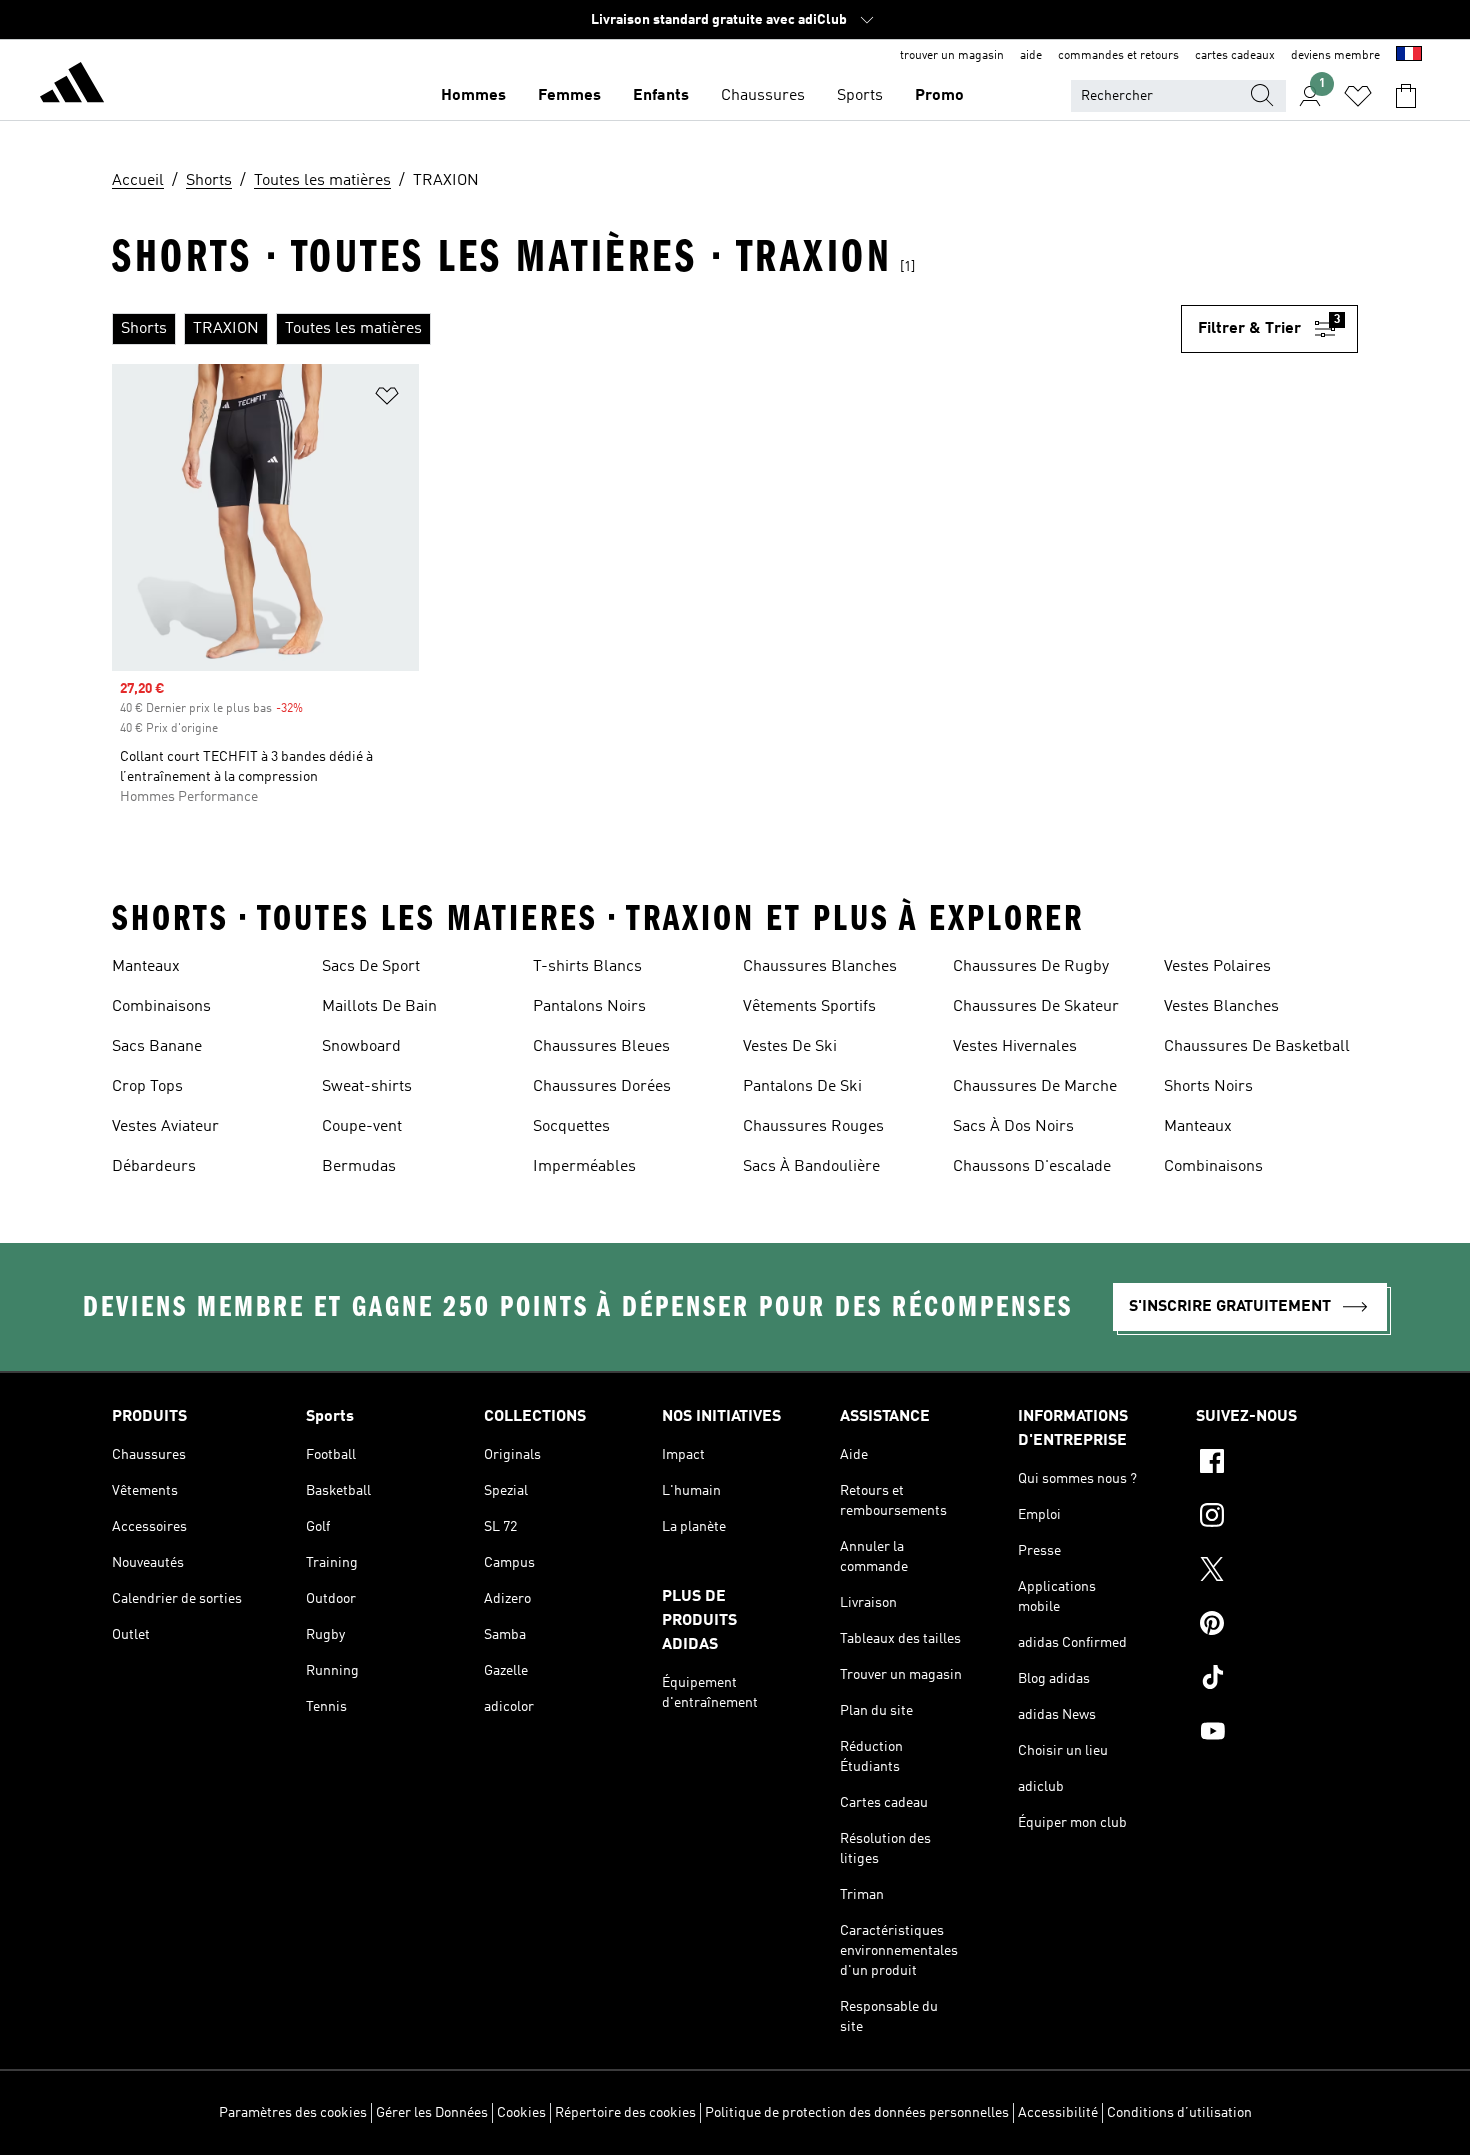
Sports (860, 96)
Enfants (661, 96)
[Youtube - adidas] (1277, 1734)
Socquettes (571, 1127)
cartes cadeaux (1235, 56)
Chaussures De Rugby (1031, 967)
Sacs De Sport (371, 967)
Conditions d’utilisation (1179, 2113)
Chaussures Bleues (601, 1047)
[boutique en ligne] (72, 86)
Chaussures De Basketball (1257, 1047)
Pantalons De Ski (802, 1087)
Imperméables (584, 1167)
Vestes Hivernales (1015, 1047)
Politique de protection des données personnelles (857, 2113)
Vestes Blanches (1221, 1007)
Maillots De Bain (379, 1007)
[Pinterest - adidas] (1277, 1626)
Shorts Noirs (1208, 1087)
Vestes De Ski (790, 1047)
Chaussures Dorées (602, 1087)
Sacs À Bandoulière (811, 1167)
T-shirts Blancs (587, 967)
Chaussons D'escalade (1032, 1167)
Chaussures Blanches (820, 967)
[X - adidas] (1277, 1572)
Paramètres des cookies (293, 2113)
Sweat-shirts (367, 1087)
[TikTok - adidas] (1277, 1680)
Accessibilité (1058, 2113)
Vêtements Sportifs (809, 1007)
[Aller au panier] (1406, 96)
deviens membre (1335, 56)
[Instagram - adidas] (1277, 1518)
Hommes (473, 96)
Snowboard (361, 1047)
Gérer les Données (432, 2113)
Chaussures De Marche (1035, 1087)
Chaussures (763, 96)
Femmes (569, 96)
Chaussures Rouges (813, 1127)
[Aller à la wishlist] (1358, 96)
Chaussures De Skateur (1036, 1007)
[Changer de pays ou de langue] (1409, 56)
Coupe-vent (362, 1127)
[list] (646, 329)
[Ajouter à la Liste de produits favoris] (387, 399)
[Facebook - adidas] (1277, 1464)
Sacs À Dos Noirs (1013, 1127)
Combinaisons (161, 1007)
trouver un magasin (952, 56)
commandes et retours (1118, 56)
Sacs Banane (157, 1047)
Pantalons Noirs (589, 1007)
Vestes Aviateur (165, 1127)
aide (1031, 56)
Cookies (521, 2113)
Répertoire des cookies (625, 2113)
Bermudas (359, 1167)
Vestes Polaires (1217, 967)
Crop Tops (147, 1087)
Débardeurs (154, 1167)
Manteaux (146, 967)
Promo (939, 96)
